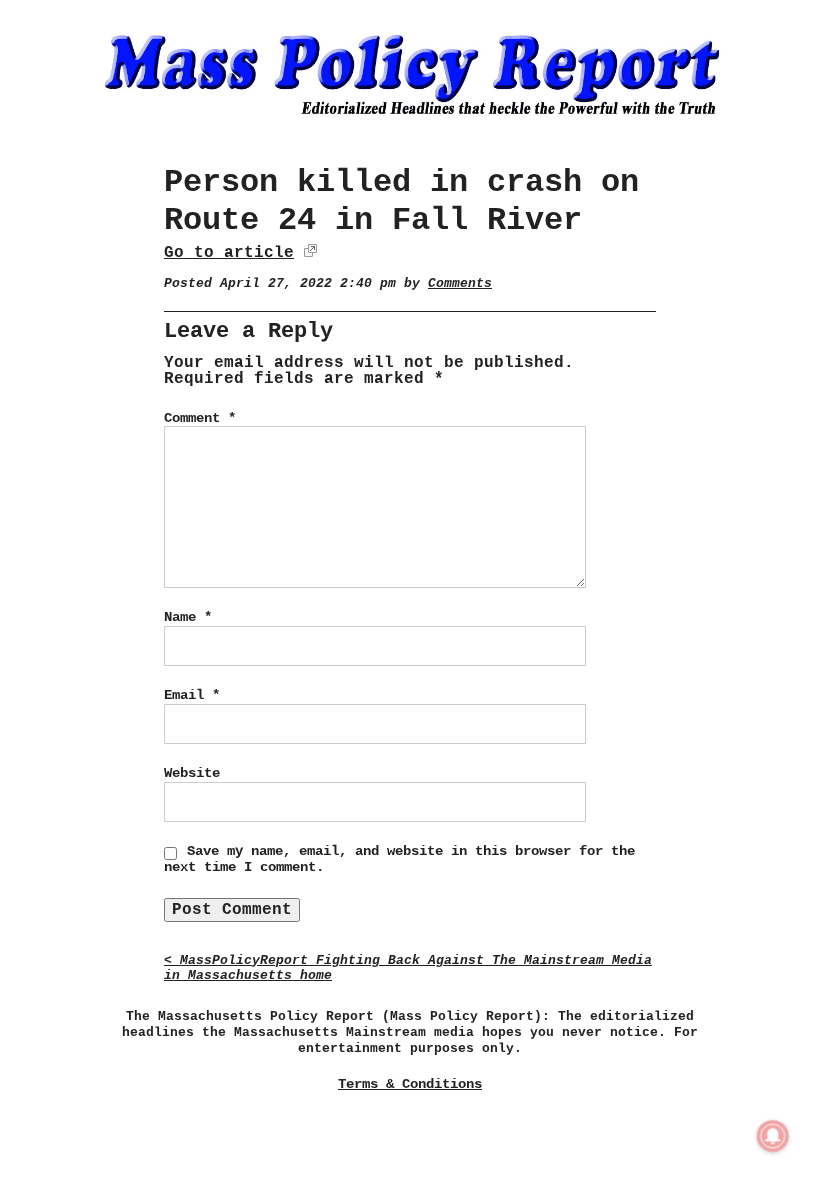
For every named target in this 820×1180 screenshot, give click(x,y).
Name (188, 617)
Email (192, 695)
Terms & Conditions (410, 1084)
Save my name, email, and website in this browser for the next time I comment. (399, 859)
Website (192, 773)
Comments (460, 283)
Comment (200, 418)
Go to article (229, 253)
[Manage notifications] (773, 1136)
